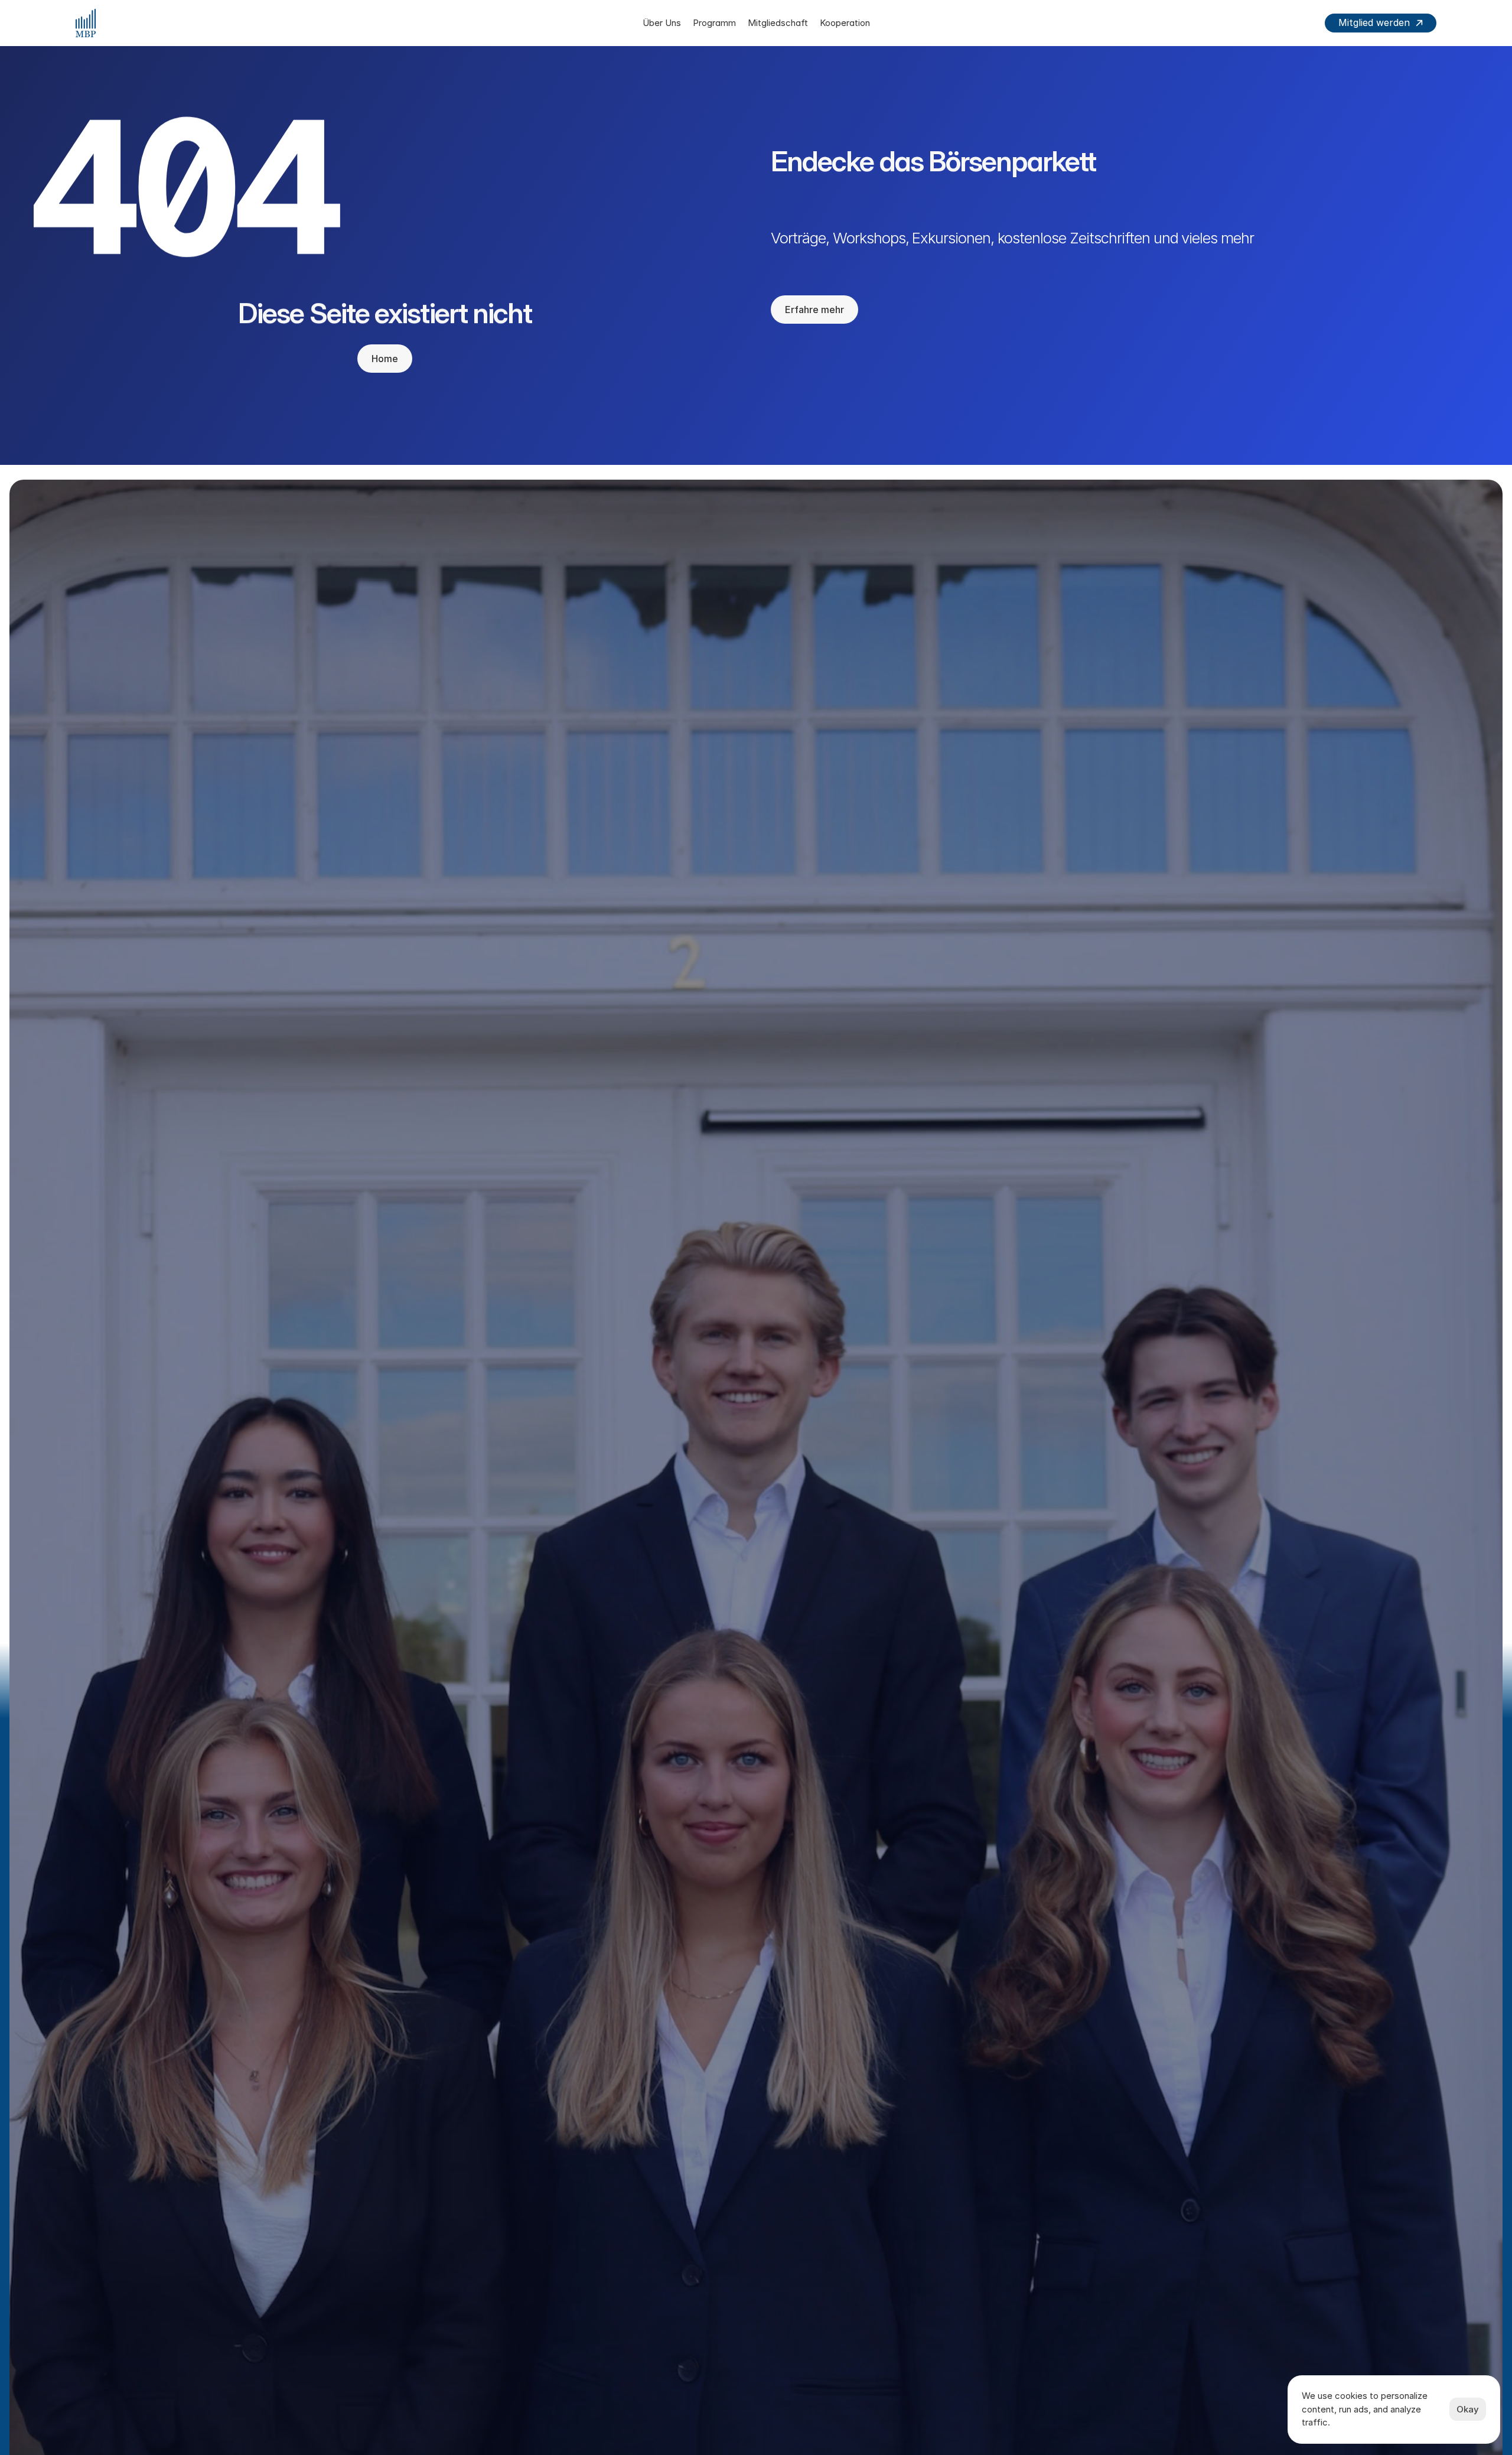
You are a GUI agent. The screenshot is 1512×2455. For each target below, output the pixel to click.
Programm (714, 23)
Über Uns (662, 23)
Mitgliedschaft (778, 23)
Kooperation (845, 23)
